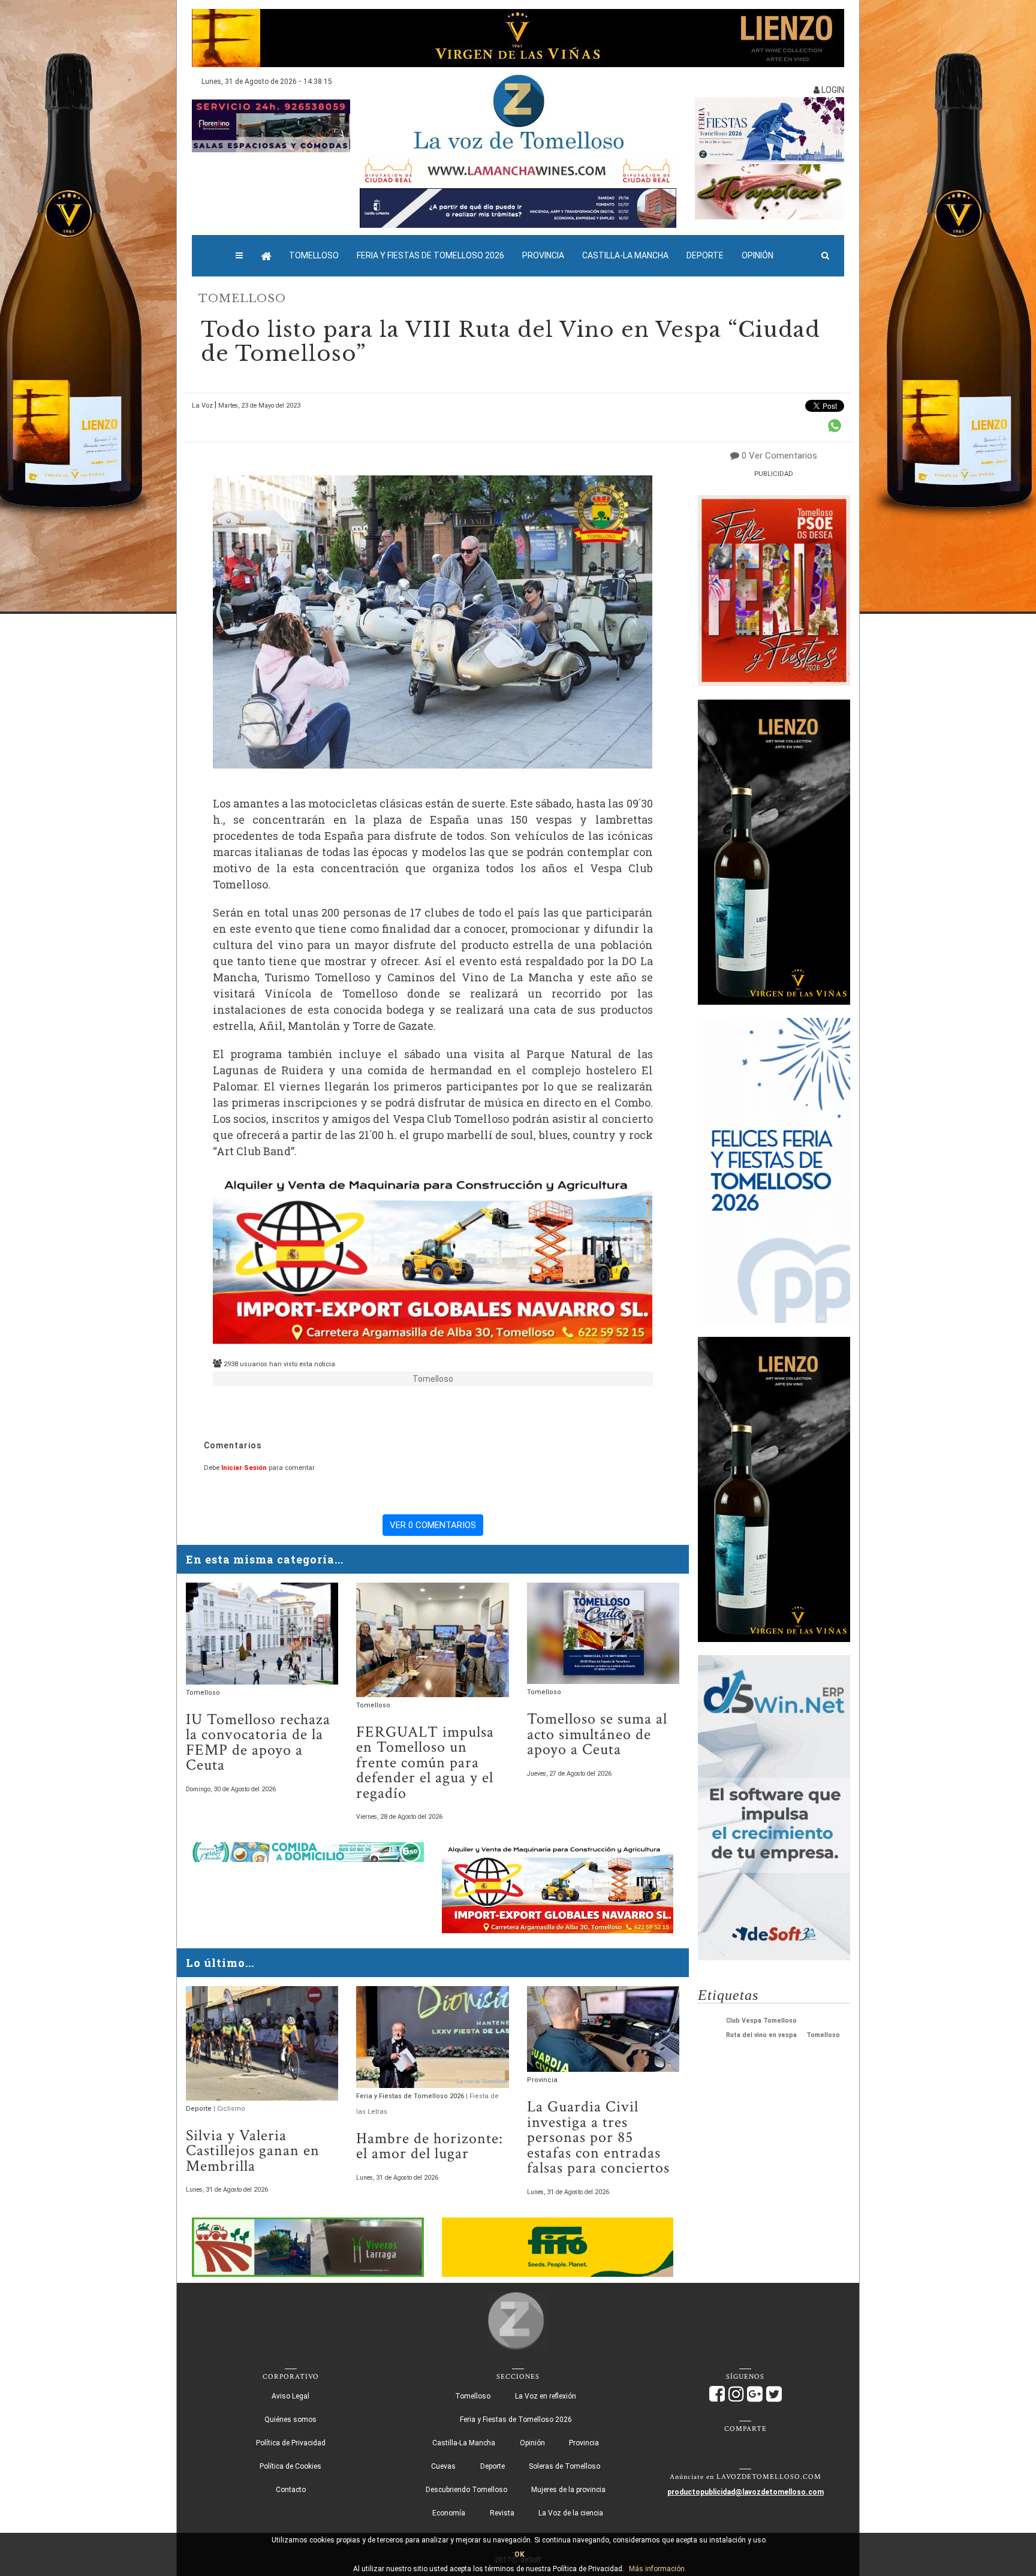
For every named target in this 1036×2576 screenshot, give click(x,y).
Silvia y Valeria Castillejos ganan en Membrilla (253, 2151)
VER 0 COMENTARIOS (433, 1525)
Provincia (543, 255)
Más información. (658, 2569)
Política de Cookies (290, 2466)
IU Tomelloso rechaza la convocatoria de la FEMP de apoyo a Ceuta (258, 1743)
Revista (502, 2513)
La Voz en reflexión (546, 2396)
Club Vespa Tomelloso (761, 2021)
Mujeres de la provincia (568, 2490)
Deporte (705, 255)
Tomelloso (314, 255)
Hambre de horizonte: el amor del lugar (430, 2146)
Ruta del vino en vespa (761, 2035)
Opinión (758, 255)
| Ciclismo (229, 2109)
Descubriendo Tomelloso (466, 2490)
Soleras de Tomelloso (564, 2466)
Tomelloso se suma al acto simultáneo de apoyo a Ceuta (597, 1734)
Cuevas (443, 2466)
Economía (449, 2513)
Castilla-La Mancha (625, 255)
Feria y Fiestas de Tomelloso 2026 (430, 255)
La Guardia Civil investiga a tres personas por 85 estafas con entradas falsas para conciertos (598, 2137)
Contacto (291, 2490)
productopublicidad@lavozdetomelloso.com (746, 2492)
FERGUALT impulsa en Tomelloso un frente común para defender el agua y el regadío (425, 1763)
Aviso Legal (290, 2396)
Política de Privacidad (291, 2443)
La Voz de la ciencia (571, 2513)
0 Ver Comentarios (779, 456)
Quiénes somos (290, 2420)
